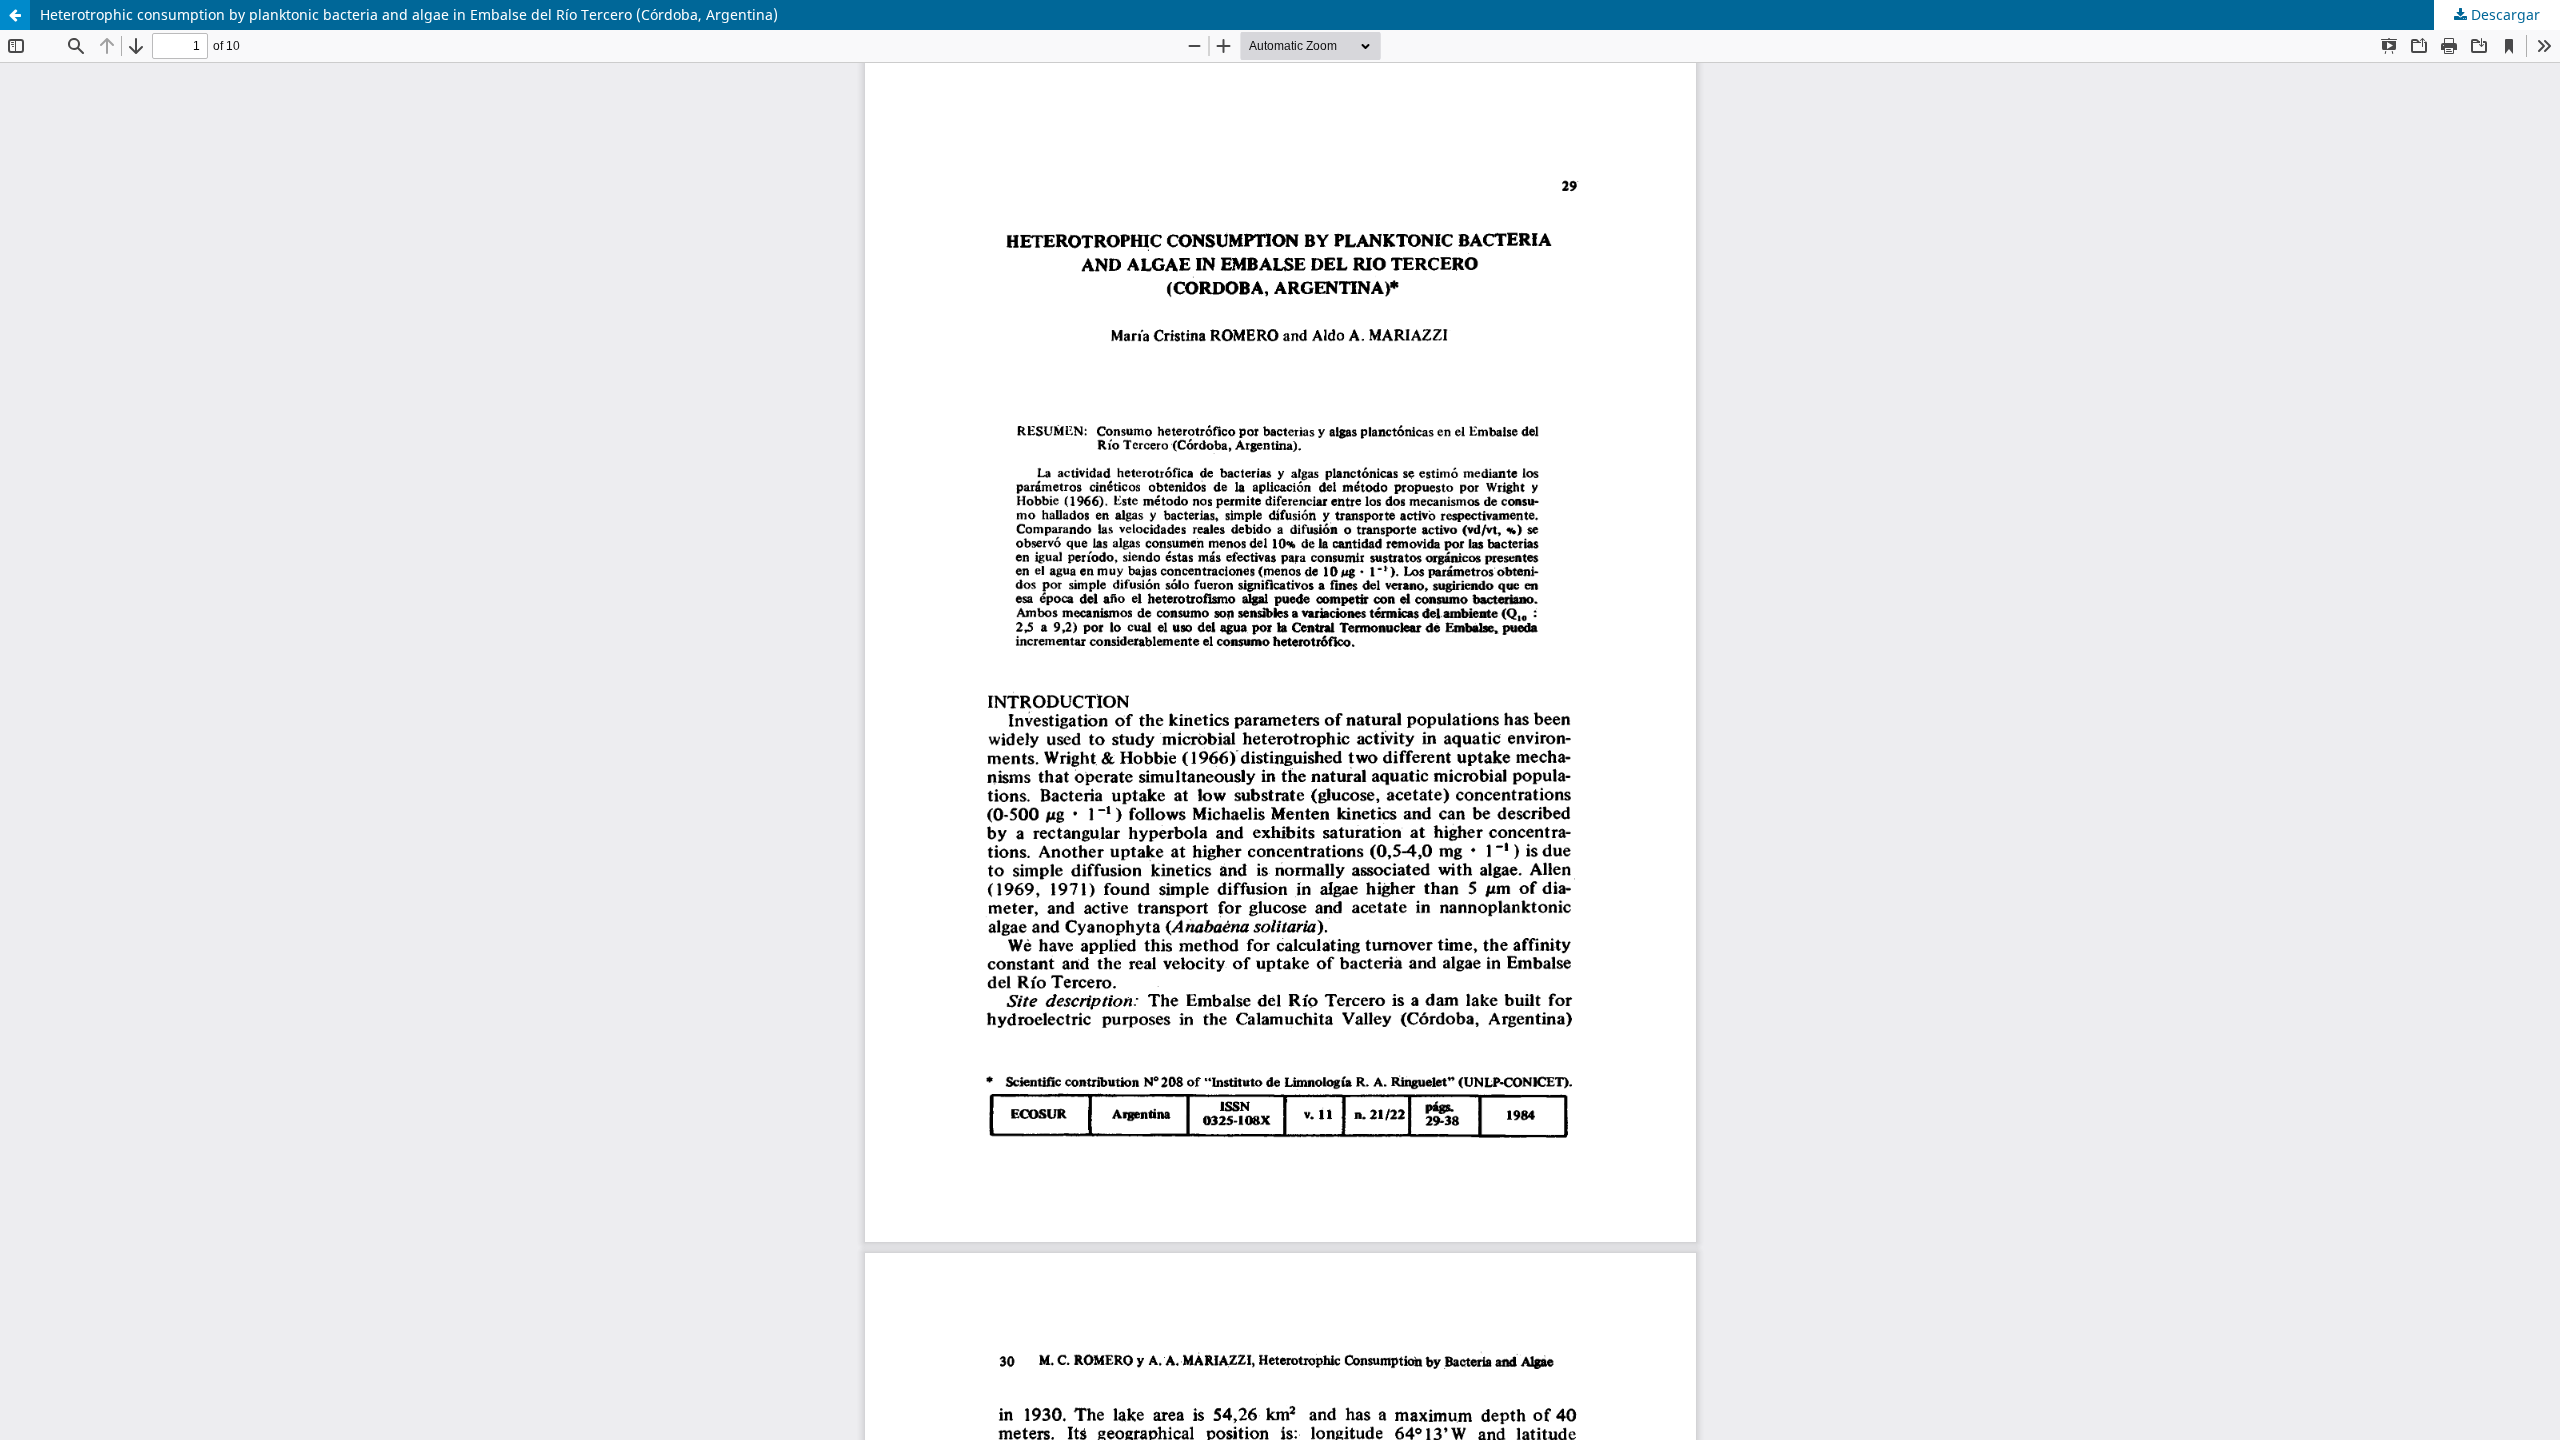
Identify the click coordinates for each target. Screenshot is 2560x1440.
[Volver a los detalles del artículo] (15, 15)
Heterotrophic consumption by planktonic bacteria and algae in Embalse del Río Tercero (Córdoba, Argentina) (409, 14)
